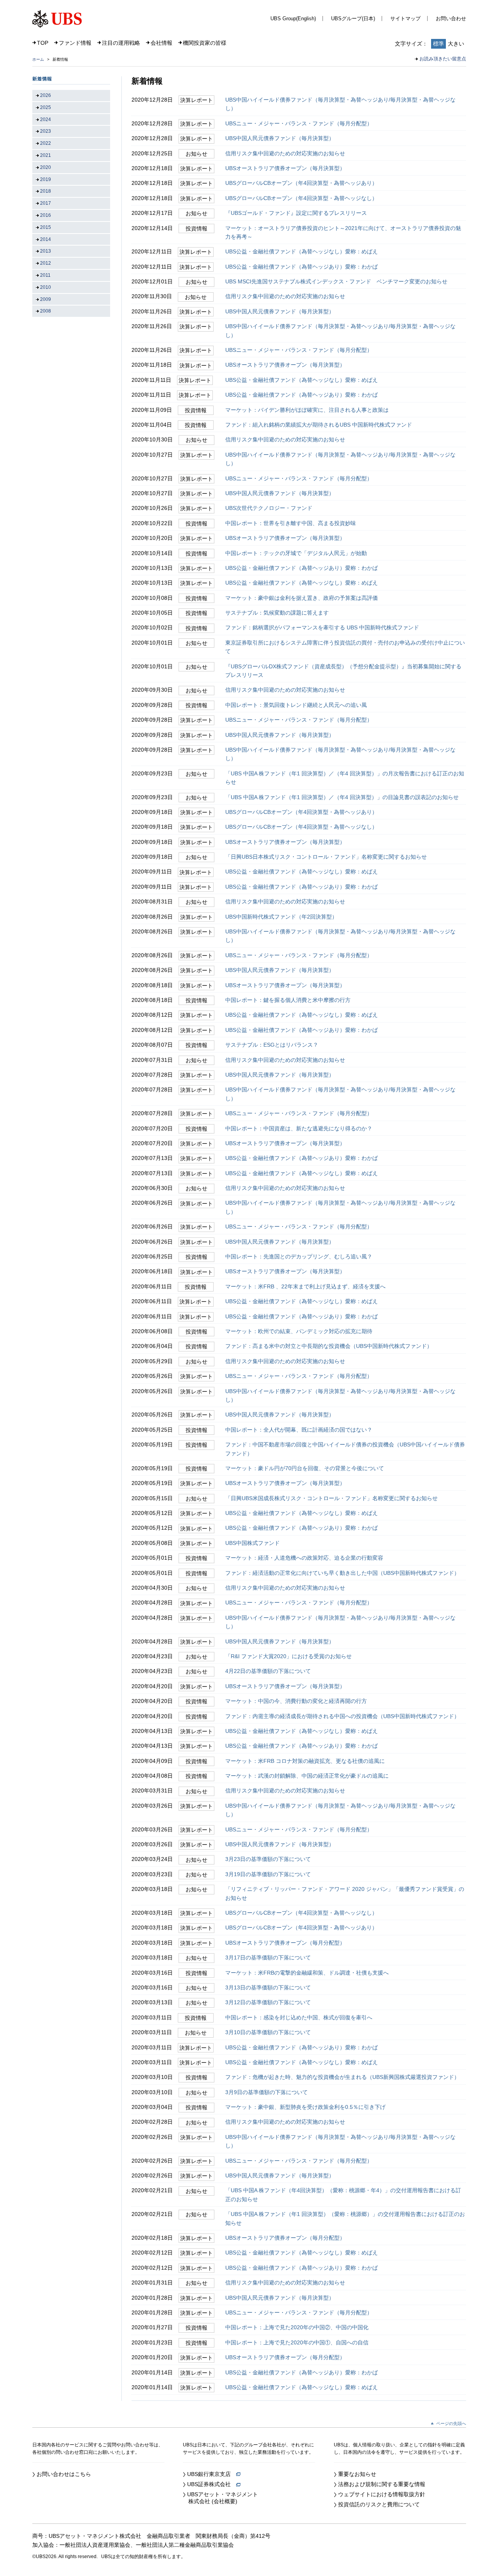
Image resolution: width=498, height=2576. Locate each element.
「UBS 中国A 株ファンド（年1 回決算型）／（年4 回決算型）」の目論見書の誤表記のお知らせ (342, 797)
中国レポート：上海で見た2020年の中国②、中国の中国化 (297, 2327)
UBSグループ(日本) (353, 18)
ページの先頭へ (451, 2423)
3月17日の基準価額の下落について (268, 1957)
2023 (46, 131)
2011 (45, 275)
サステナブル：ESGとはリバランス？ (272, 1045)
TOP (43, 43)
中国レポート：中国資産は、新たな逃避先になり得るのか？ (299, 1128)
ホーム (38, 59)
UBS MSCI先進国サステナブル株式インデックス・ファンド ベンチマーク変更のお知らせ (336, 281)
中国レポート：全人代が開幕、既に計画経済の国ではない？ (299, 1430)
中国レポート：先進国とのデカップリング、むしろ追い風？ (299, 1256)
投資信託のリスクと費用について (379, 2504)
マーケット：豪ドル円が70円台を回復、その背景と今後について (305, 1468)
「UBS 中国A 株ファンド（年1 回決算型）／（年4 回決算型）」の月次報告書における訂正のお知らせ (345, 778)
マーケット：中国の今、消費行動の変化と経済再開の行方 (296, 1701)
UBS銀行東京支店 (212, 2474)
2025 (46, 107)
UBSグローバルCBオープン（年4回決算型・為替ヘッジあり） (301, 183)
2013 (46, 251)
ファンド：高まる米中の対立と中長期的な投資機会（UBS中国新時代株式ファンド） (329, 1346)
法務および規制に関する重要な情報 (382, 2484)
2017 (46, 203)
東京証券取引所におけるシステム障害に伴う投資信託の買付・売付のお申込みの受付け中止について (345, 647)
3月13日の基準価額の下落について (268, 1987)
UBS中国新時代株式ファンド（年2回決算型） (281, 917)
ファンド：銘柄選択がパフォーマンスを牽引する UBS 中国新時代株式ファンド (322, 627)
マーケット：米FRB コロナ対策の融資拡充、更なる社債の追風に (305, 1761)
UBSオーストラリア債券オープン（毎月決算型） (285, 168)
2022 (46, 143)
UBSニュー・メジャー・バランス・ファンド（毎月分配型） (299, 123)
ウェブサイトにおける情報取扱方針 (382, 2494)
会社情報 (161, 43)
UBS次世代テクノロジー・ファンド (269, 508)
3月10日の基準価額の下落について (268, 2032)
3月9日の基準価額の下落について (267, 2092)
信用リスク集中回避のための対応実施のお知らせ (285, 153)
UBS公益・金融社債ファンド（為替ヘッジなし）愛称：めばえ (302, 251)
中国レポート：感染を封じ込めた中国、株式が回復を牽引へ (299, 2017)
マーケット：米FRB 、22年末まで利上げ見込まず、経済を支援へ (305, 1286)
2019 (46, 179)
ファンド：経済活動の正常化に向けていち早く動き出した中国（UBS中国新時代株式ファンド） (342, 1573)
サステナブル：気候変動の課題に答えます (277, 613)
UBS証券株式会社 (212, 2484)
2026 (46, 95)
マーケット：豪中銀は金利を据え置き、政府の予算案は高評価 (302, 598)
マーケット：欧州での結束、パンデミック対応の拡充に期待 (299, 1331)
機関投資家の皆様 (205, 43)
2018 (46, 191)
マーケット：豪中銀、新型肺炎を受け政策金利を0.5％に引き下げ (305, 2107)
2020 (46, 167)
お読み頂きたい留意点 (443, 59)
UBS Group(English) (293, 18)
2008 (46, 311)
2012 (46, 263)
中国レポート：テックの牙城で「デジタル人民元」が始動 (296, 553)
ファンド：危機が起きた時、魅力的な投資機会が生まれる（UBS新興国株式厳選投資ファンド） (342, 2077)
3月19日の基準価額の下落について (268, 1874)
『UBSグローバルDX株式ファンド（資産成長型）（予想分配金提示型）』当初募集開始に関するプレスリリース (343, 671)
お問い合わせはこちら (64, 2474)
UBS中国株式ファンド (253, 1543)
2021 (46, 155)
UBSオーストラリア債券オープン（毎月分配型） (285, 1943)
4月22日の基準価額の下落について (268, 1671)
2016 (46, 215)
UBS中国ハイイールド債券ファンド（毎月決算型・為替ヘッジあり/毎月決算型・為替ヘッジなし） (340, 104)
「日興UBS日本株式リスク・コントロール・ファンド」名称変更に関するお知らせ (326, 857)
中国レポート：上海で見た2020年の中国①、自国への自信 (297, 2342)
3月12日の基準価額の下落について (268, 2002)
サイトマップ (405, 18)
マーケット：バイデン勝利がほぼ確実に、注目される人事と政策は (307, 410)
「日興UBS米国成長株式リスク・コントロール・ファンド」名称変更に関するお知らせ (331, 1498)
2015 (46, 227)
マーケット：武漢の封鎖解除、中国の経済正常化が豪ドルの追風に (307, 1776)
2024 (46, 119)
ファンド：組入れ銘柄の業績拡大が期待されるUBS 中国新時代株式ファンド (319, 425)
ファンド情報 (75, 43)
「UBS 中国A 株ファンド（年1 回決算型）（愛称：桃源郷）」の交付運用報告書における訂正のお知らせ (345, 2218)
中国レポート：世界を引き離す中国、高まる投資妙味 (291, 523)
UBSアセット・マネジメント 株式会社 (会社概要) (220, 2498)
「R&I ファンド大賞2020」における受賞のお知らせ (288, 1656)
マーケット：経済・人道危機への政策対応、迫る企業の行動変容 (304, 1558)
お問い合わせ (451, 18)
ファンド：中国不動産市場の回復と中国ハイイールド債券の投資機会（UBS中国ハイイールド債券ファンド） (345, 1449)
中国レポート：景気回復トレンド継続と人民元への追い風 (296, 705)
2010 (46, 287)
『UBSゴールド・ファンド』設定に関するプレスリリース (296, 213)
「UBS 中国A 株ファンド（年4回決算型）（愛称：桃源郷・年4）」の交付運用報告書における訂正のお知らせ (343, 2195)
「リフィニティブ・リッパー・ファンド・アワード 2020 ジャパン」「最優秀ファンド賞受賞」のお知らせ (345, 1893)
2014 (46, 239)
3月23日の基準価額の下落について (268, 1859)
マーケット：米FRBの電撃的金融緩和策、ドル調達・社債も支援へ (307, 1973)
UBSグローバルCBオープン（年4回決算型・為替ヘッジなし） (301, 198)
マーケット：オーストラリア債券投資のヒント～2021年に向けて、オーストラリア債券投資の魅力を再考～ (343, 232)
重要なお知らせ (357, 2474)
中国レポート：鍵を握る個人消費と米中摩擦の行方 (288, 1000)
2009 (46, 299)
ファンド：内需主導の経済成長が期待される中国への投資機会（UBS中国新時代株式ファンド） (342, 1716)
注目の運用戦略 (121, 43)
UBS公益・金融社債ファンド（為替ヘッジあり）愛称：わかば (302, 267)
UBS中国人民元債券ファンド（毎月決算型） (280, 138)
